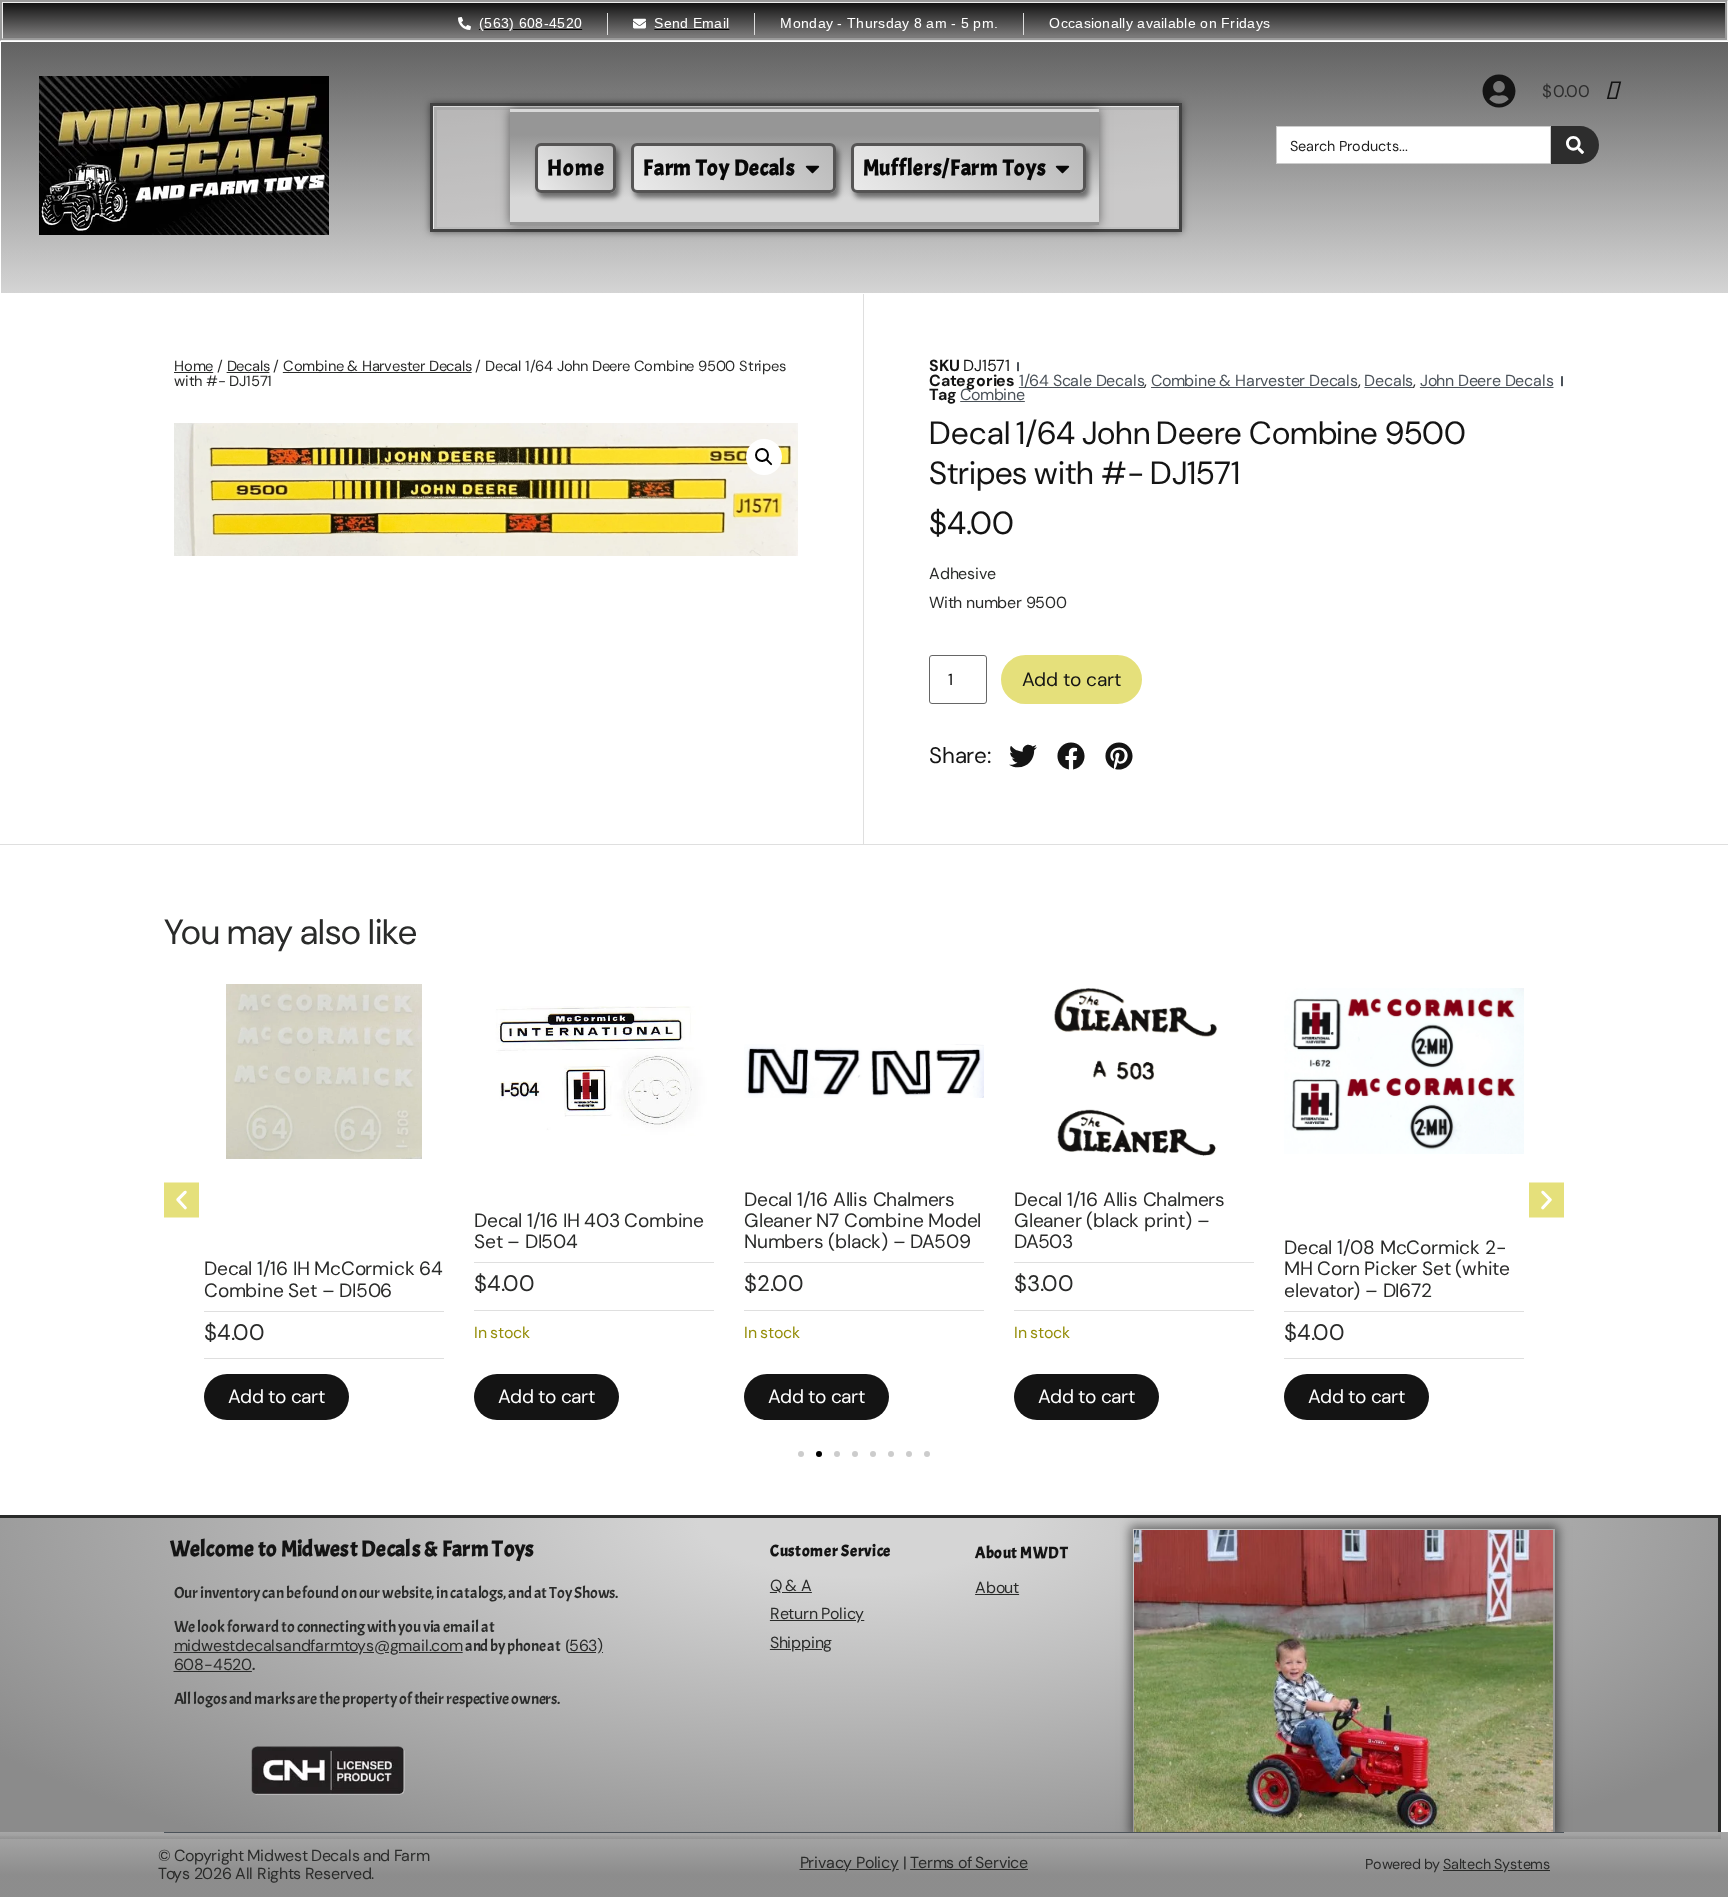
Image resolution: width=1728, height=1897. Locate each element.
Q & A (791, 1585)
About (997, 1587)
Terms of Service (969, 1862)
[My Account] (1499, 91)
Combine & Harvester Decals (377, 366)
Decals (248, 366)
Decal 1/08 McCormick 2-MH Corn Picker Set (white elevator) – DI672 (1397, 1268)
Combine (992, 394)
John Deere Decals (1487, 380)
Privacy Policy (849, 1862)
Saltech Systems (1496, 1864)
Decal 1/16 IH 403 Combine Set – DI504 (589, 1231)
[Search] (1575, 145)
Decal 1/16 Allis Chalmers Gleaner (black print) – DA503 (1119, 1220)
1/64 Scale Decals (1082, 380)
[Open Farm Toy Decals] (812, 168)
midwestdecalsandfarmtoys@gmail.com (318, 1645)
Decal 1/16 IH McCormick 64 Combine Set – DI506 (323, 1279)
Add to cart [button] (276, 1396)
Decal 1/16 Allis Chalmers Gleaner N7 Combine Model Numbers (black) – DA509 (862, 1220)
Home (193, 366)
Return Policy (817, 1613)
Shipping (801, 1642)
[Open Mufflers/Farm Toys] (1062, 168)
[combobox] (1413, 145)
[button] (764, 457)
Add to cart (1071, 679)
